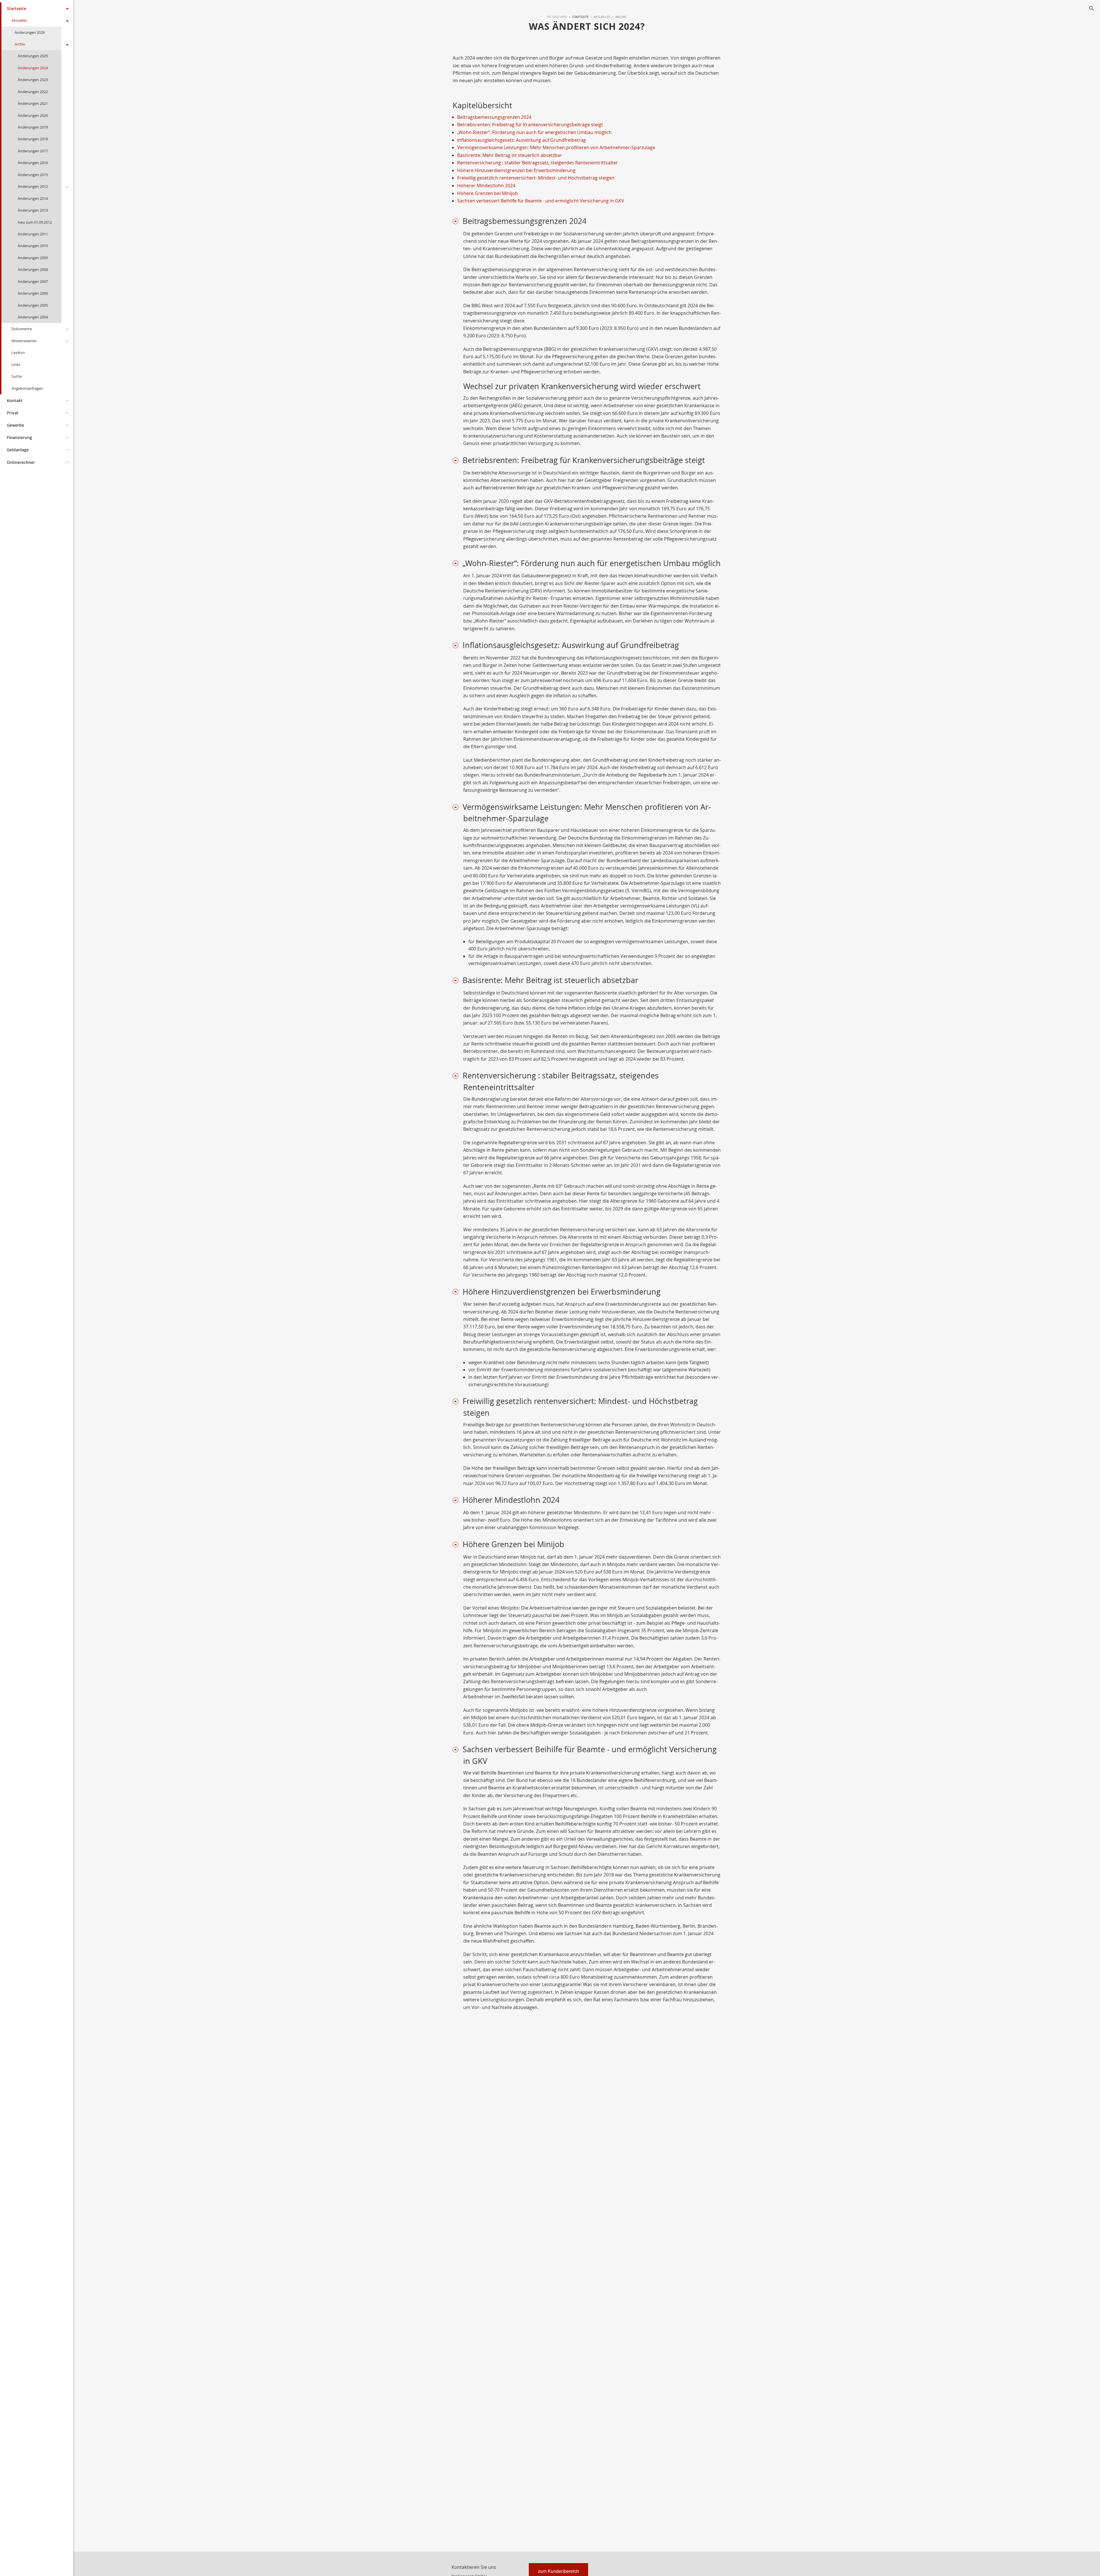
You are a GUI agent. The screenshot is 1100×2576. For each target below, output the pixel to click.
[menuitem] (578, 17)
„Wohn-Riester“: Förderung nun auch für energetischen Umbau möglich (534, 132)
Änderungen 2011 (33, 234)
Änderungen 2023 (33, 80)
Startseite (16, 8)
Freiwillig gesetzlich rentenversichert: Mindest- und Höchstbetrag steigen (536, 178)
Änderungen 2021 (33, 103)
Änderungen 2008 (33, 269)
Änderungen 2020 (33, 115)
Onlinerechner (21, 462)
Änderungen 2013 (33, 210)
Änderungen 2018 (33, 139)
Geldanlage (18, 450)
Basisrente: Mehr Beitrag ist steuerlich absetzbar (510, 155)
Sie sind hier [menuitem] (557, 17)
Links (16, 365)
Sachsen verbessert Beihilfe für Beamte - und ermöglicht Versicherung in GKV (541, 201)
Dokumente (22, 329)
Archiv (20, 44)
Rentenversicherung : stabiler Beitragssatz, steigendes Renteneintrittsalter (538, 163)
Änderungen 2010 (33, 246)
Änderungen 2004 (33, 317)
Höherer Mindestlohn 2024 (486, 186)
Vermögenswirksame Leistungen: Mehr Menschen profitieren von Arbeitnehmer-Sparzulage (556, 147)
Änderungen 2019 (33, 127)
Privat (13, 413)
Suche (17, 376)
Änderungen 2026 (30, 32)
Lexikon (18, 352)
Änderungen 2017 (33, 151)
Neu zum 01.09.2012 (35, 222)
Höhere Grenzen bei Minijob (488, 193)
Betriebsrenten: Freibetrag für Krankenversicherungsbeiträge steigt (530, 125)
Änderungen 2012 (33, 186)
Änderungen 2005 (33, 305)
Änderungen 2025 (33, 56)
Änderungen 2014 (33, 198)
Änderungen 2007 (33, 281)
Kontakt (15, 400)
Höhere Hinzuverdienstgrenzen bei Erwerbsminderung (516, 170)
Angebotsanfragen (27, 388)
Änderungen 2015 (33, 175)
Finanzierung (19, 437)
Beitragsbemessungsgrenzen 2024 (494, 117)
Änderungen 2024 (33, 68)
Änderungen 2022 (33, 92)
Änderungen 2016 (33, 163)
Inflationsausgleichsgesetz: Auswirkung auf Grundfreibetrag (521, 140)
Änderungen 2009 (33, 258)
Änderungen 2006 (33, 293)
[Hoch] (458, 221)
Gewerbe (15, 425)
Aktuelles (19, 20)
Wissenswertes (24, 341)
